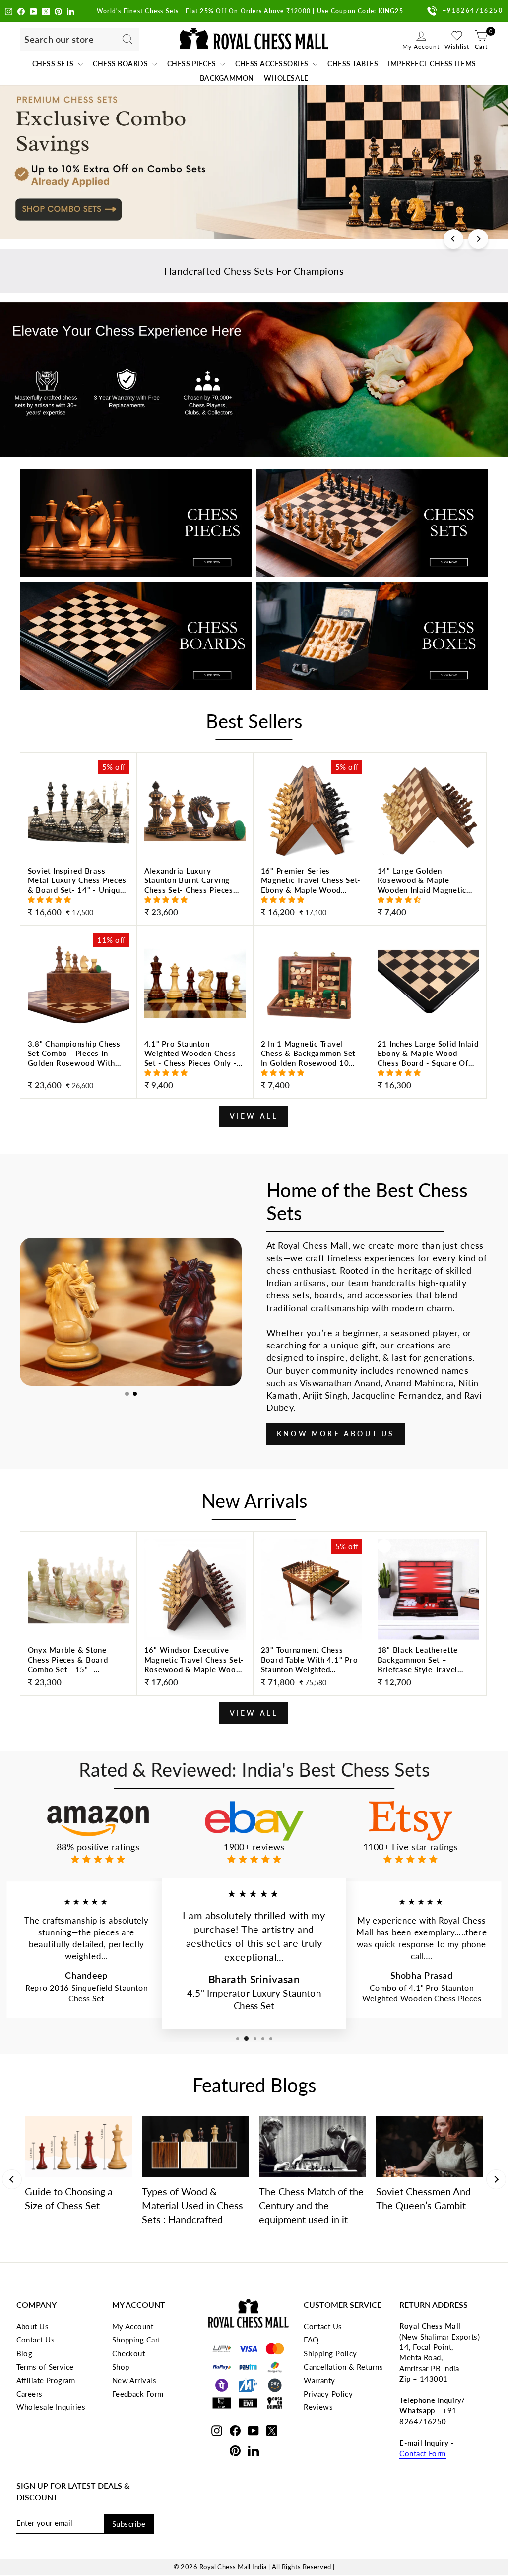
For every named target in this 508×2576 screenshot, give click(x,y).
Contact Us (36, 2340)
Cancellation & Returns (343, 2367)
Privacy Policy (328, 2394)
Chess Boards (121, 64)
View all (254, 1116)
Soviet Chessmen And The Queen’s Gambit (423, 2198)
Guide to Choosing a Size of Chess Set (69, 2198)
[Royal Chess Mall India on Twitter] (46, 11)
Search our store (59, 39)
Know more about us (336, 1434)
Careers (30, 2394)
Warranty (319, 2380)
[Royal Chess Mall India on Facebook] (21, 11)
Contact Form (422, 2453)
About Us (33, 2326)
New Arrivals (134, 2380)
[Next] (478, 239)
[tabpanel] (131, 1312)
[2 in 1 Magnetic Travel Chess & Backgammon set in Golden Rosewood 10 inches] (312, 1066)
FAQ (311, 2340)
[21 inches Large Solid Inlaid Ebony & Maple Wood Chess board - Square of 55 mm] (428, 1066)
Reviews (318, 2407)
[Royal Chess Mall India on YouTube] (33, 11)
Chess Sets (54, 64)
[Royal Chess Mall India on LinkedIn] (71, 11)
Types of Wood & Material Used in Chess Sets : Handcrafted (192, 2205)
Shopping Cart (136, 2340)
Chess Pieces (193, 64)
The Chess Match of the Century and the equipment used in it (311, 2205)
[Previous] (453, 239)
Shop (121, 2367)
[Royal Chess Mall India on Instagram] (9, 11)
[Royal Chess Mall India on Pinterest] (58, 11)
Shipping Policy (330, 2353)
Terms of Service (45, 2367)
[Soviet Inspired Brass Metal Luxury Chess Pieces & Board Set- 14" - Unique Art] (78, 893)
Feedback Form (138, 2394)
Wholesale (286, 78)
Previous (12, 2179)
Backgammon (227, 78)
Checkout (129, 2353)
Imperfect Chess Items (432, 64)
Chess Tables (353, 64)
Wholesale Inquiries (51, 2407)
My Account (133, 2326)
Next (496, 2179)
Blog (25, 2353)
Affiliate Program (46, 2380)
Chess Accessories (273, 64)
